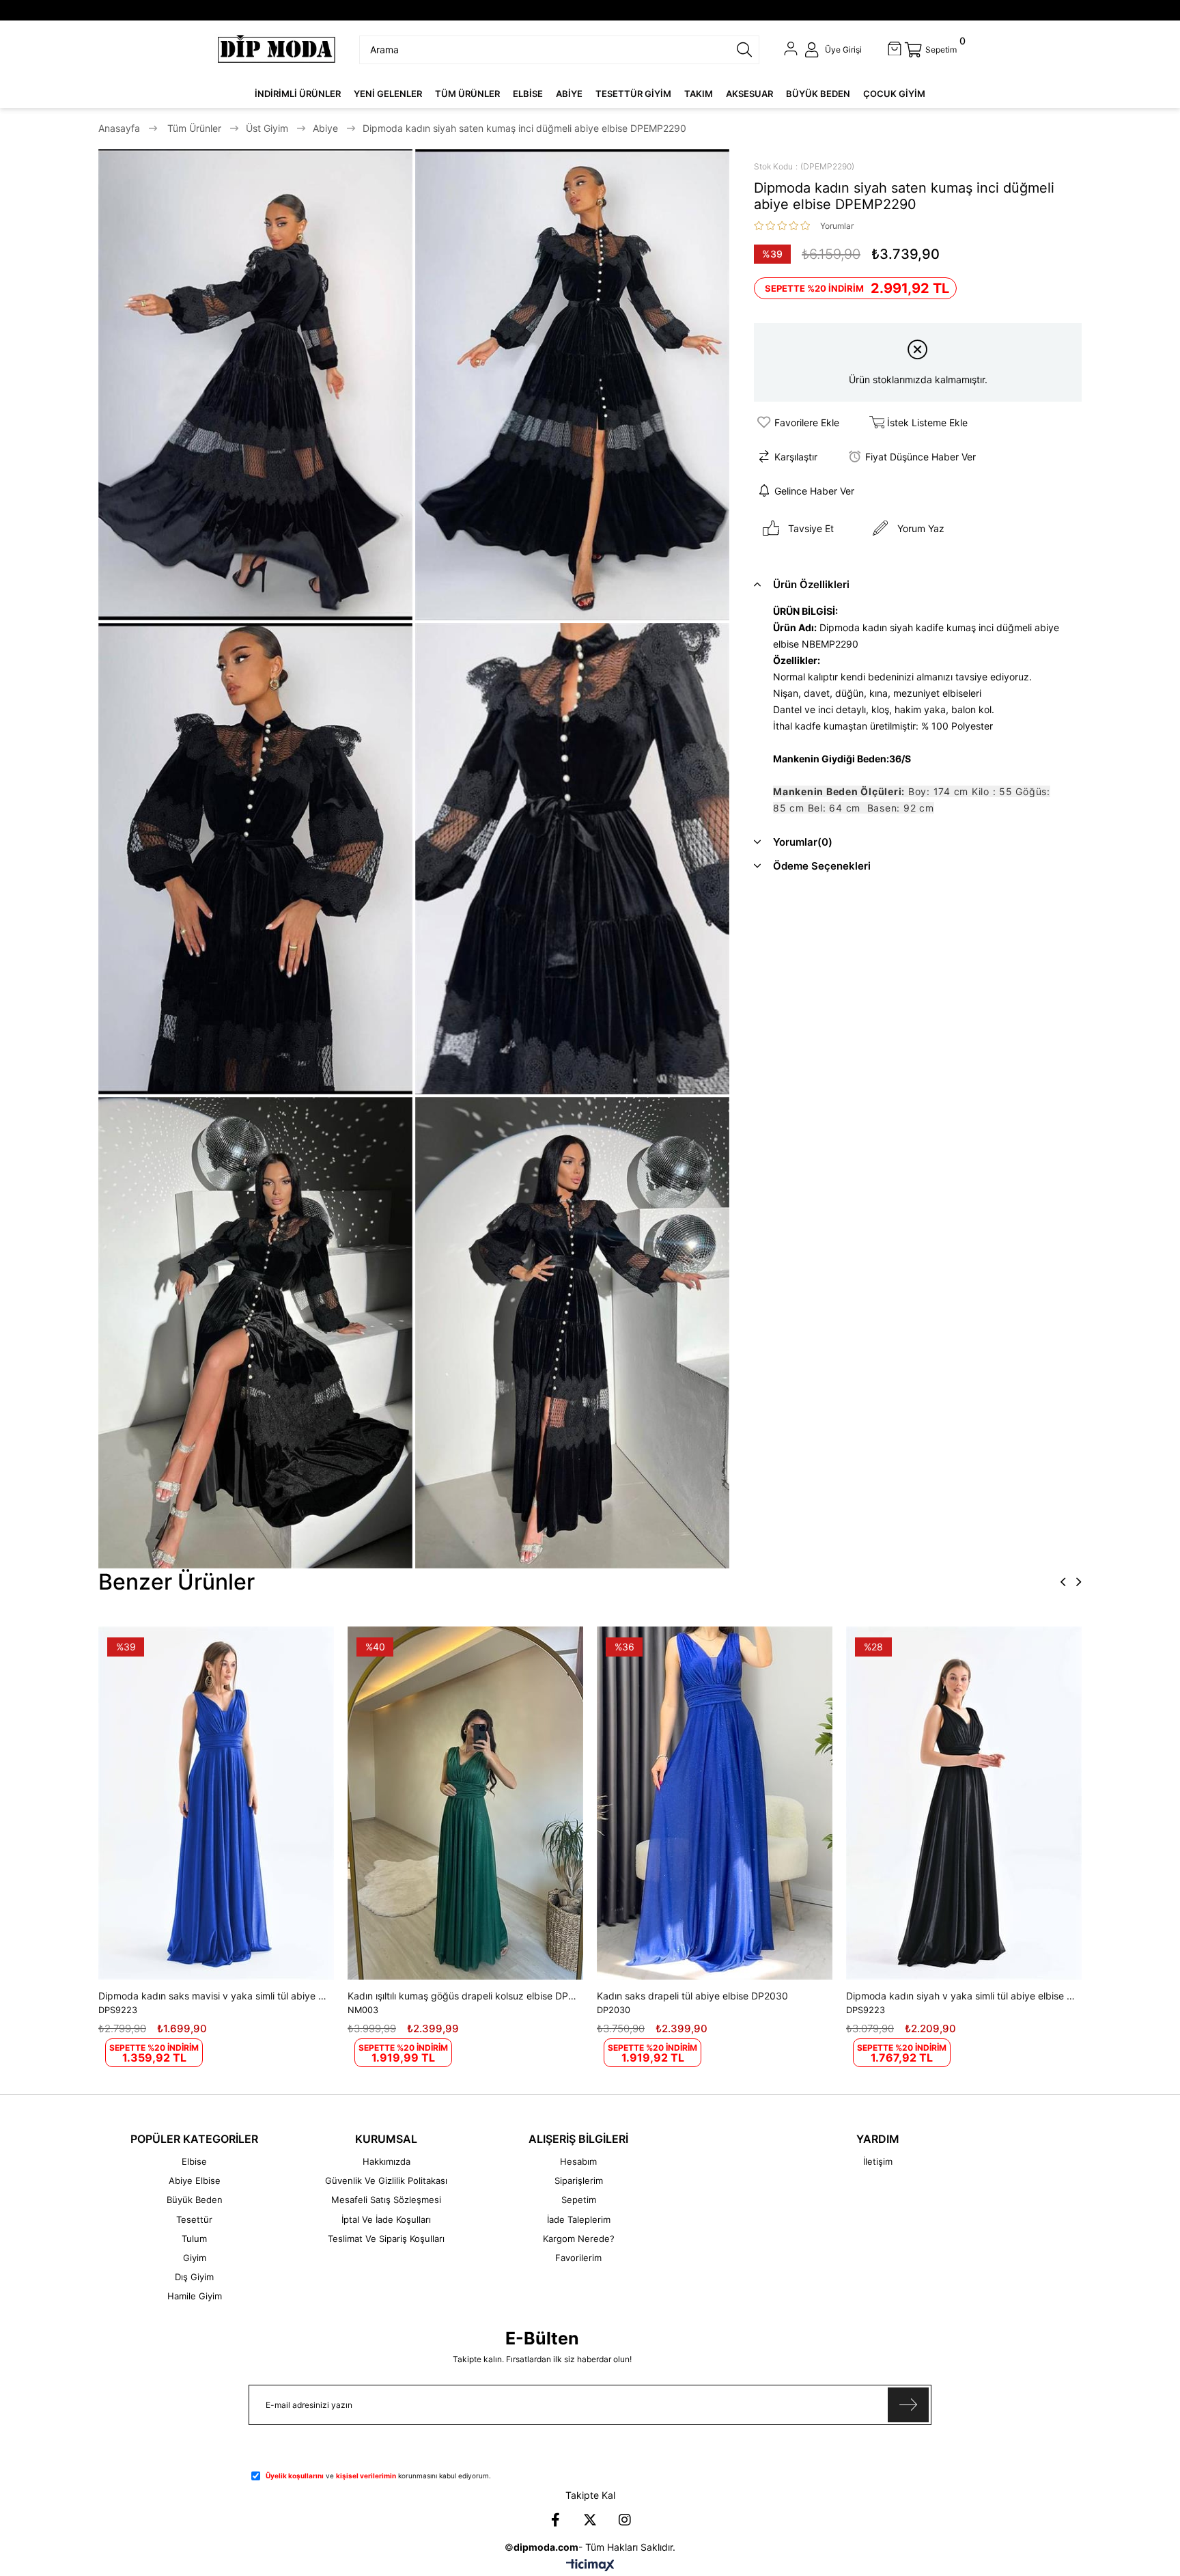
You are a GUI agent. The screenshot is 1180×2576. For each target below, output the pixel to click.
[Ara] (744, 50)
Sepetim (579, 2200)
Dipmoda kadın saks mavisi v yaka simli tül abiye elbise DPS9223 (213, 1996)
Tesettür (194, 2219)
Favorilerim (578, 2258)
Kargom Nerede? (579, 2239)
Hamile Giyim (195, 2296)
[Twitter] (590, 2520)
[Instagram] (625, 2520)
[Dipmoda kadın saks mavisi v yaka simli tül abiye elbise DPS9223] (216, 1803)
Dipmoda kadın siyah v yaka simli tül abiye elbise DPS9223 (960, 1996)
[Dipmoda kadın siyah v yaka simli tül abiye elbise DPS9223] (964, 1803)
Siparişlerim (579, 2180)
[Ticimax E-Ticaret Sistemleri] (590, 2566)
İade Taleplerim (579, 2219)
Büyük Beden (195, 2200)
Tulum (194, 2239)
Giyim (195, 2258)
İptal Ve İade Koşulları (386, 2219)
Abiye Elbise (195, 2180)
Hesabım (578, 2161)
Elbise (194, 2161)
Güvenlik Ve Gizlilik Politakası (386, 2180)
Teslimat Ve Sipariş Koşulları (386, 2239)
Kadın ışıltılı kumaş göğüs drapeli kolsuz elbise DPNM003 (462, 1996)
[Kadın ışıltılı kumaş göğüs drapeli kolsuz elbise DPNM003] (465, 1803)
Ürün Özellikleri (811, 584)
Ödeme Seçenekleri (822, 866)
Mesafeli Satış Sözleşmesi (386, 2200)
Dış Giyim (194, 2277)
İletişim (878, 2161)
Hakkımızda (387, 2161)
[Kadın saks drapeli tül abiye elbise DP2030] (715, 1803)
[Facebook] (555, 2520)
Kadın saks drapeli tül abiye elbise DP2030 (692, 1996)
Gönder (908, 2405)
